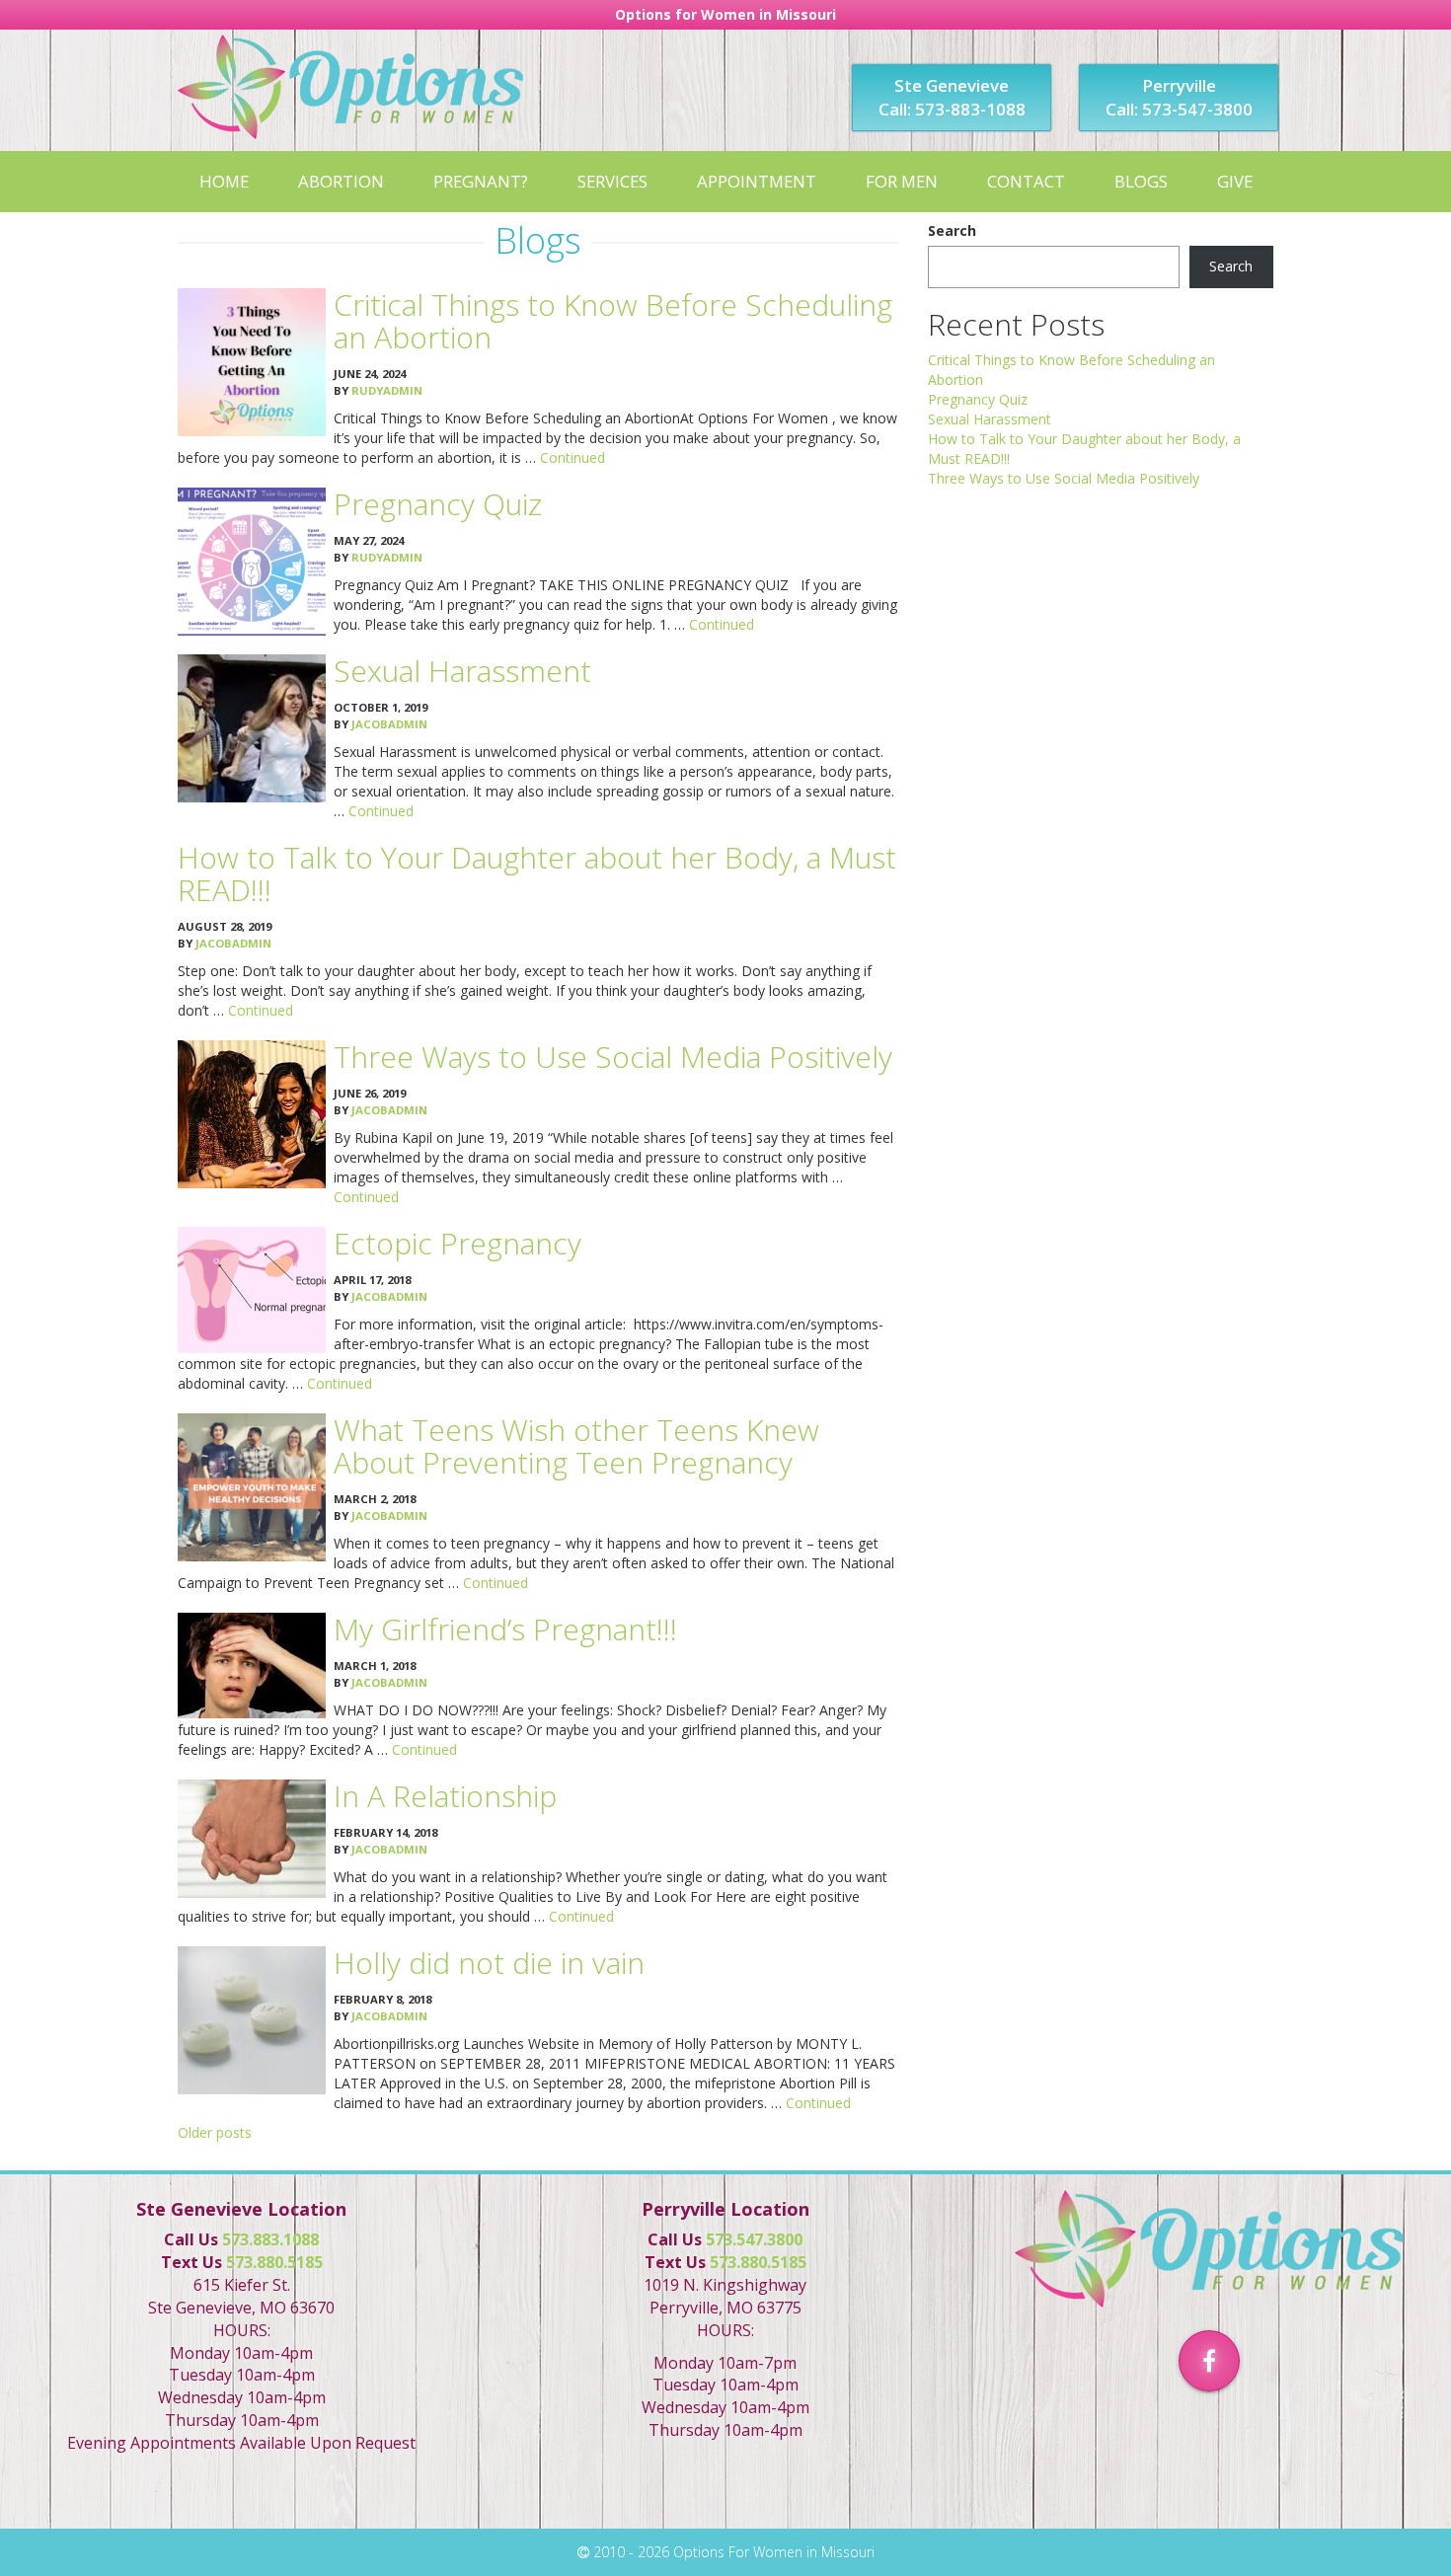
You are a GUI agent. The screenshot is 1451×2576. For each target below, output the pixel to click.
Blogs (1141, 181)
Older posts (215, 2132)
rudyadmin (387, 390)
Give (1235, 181)
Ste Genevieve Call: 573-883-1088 (952, 97)
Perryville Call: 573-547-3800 (1179, 97)
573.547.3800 (754, 2239)
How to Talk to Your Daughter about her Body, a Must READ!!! (537, 873)
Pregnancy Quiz (438, 504)
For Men (902, 181)
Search (952, 230)
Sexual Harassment (462, 671)
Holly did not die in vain (489, 1963)
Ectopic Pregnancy (458, 1243)
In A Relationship (445, 1796)
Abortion (341, 181)
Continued (573, 457)
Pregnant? (481, 181)
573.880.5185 (274, 2262)
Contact (1026, 181)
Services (612, 181)
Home (224, 181)
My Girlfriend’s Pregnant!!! (505, 1629)
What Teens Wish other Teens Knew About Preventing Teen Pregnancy (576, 1446)
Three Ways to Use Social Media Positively (613, 1057)
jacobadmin (389, 724)
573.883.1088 (270, 2239)
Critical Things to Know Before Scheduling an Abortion (613, 321)
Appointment (757, 181)
